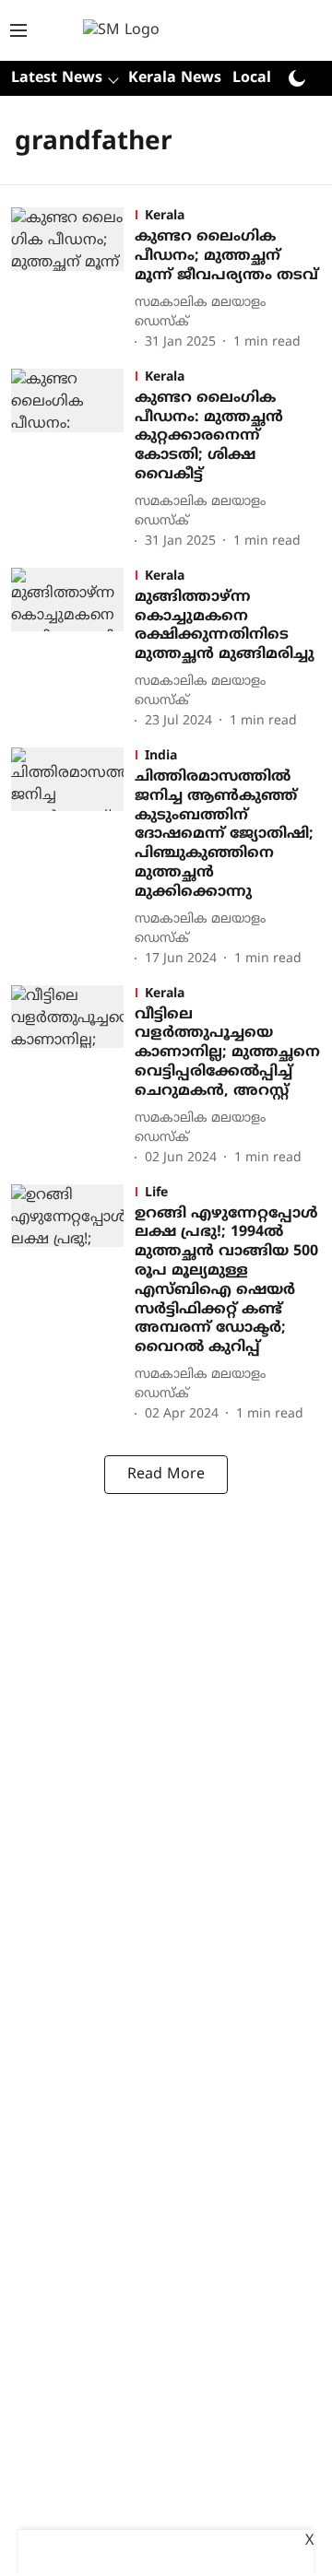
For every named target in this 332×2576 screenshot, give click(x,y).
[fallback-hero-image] (73, 280)
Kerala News (175, 78)
